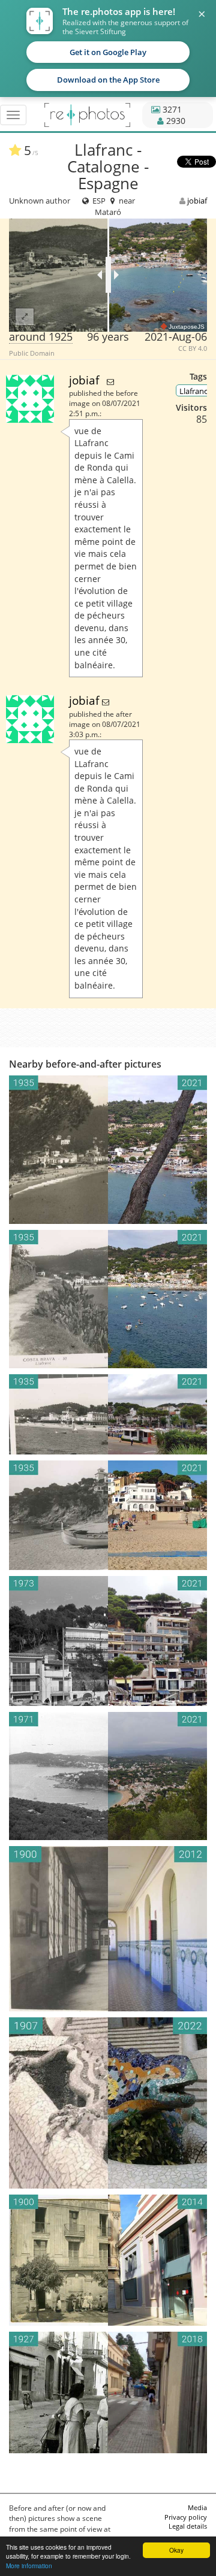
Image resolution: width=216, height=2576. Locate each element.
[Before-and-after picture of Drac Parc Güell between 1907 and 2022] (108, 2103)
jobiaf (197, 201)
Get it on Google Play (108, 52)
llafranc (193, 391)
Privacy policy (186, 2517)
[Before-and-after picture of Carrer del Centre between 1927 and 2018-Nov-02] (108, 2392)
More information (29, 2566)
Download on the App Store (108, 80)
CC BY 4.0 (193, 348)
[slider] (108, 275)
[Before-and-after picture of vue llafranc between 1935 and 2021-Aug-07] (108, 1299)
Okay (176, 2550)
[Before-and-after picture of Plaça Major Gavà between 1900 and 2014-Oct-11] (108, 2260)
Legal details (188, 2526)
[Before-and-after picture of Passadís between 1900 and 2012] (108, 1929)
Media (197, 2507)
